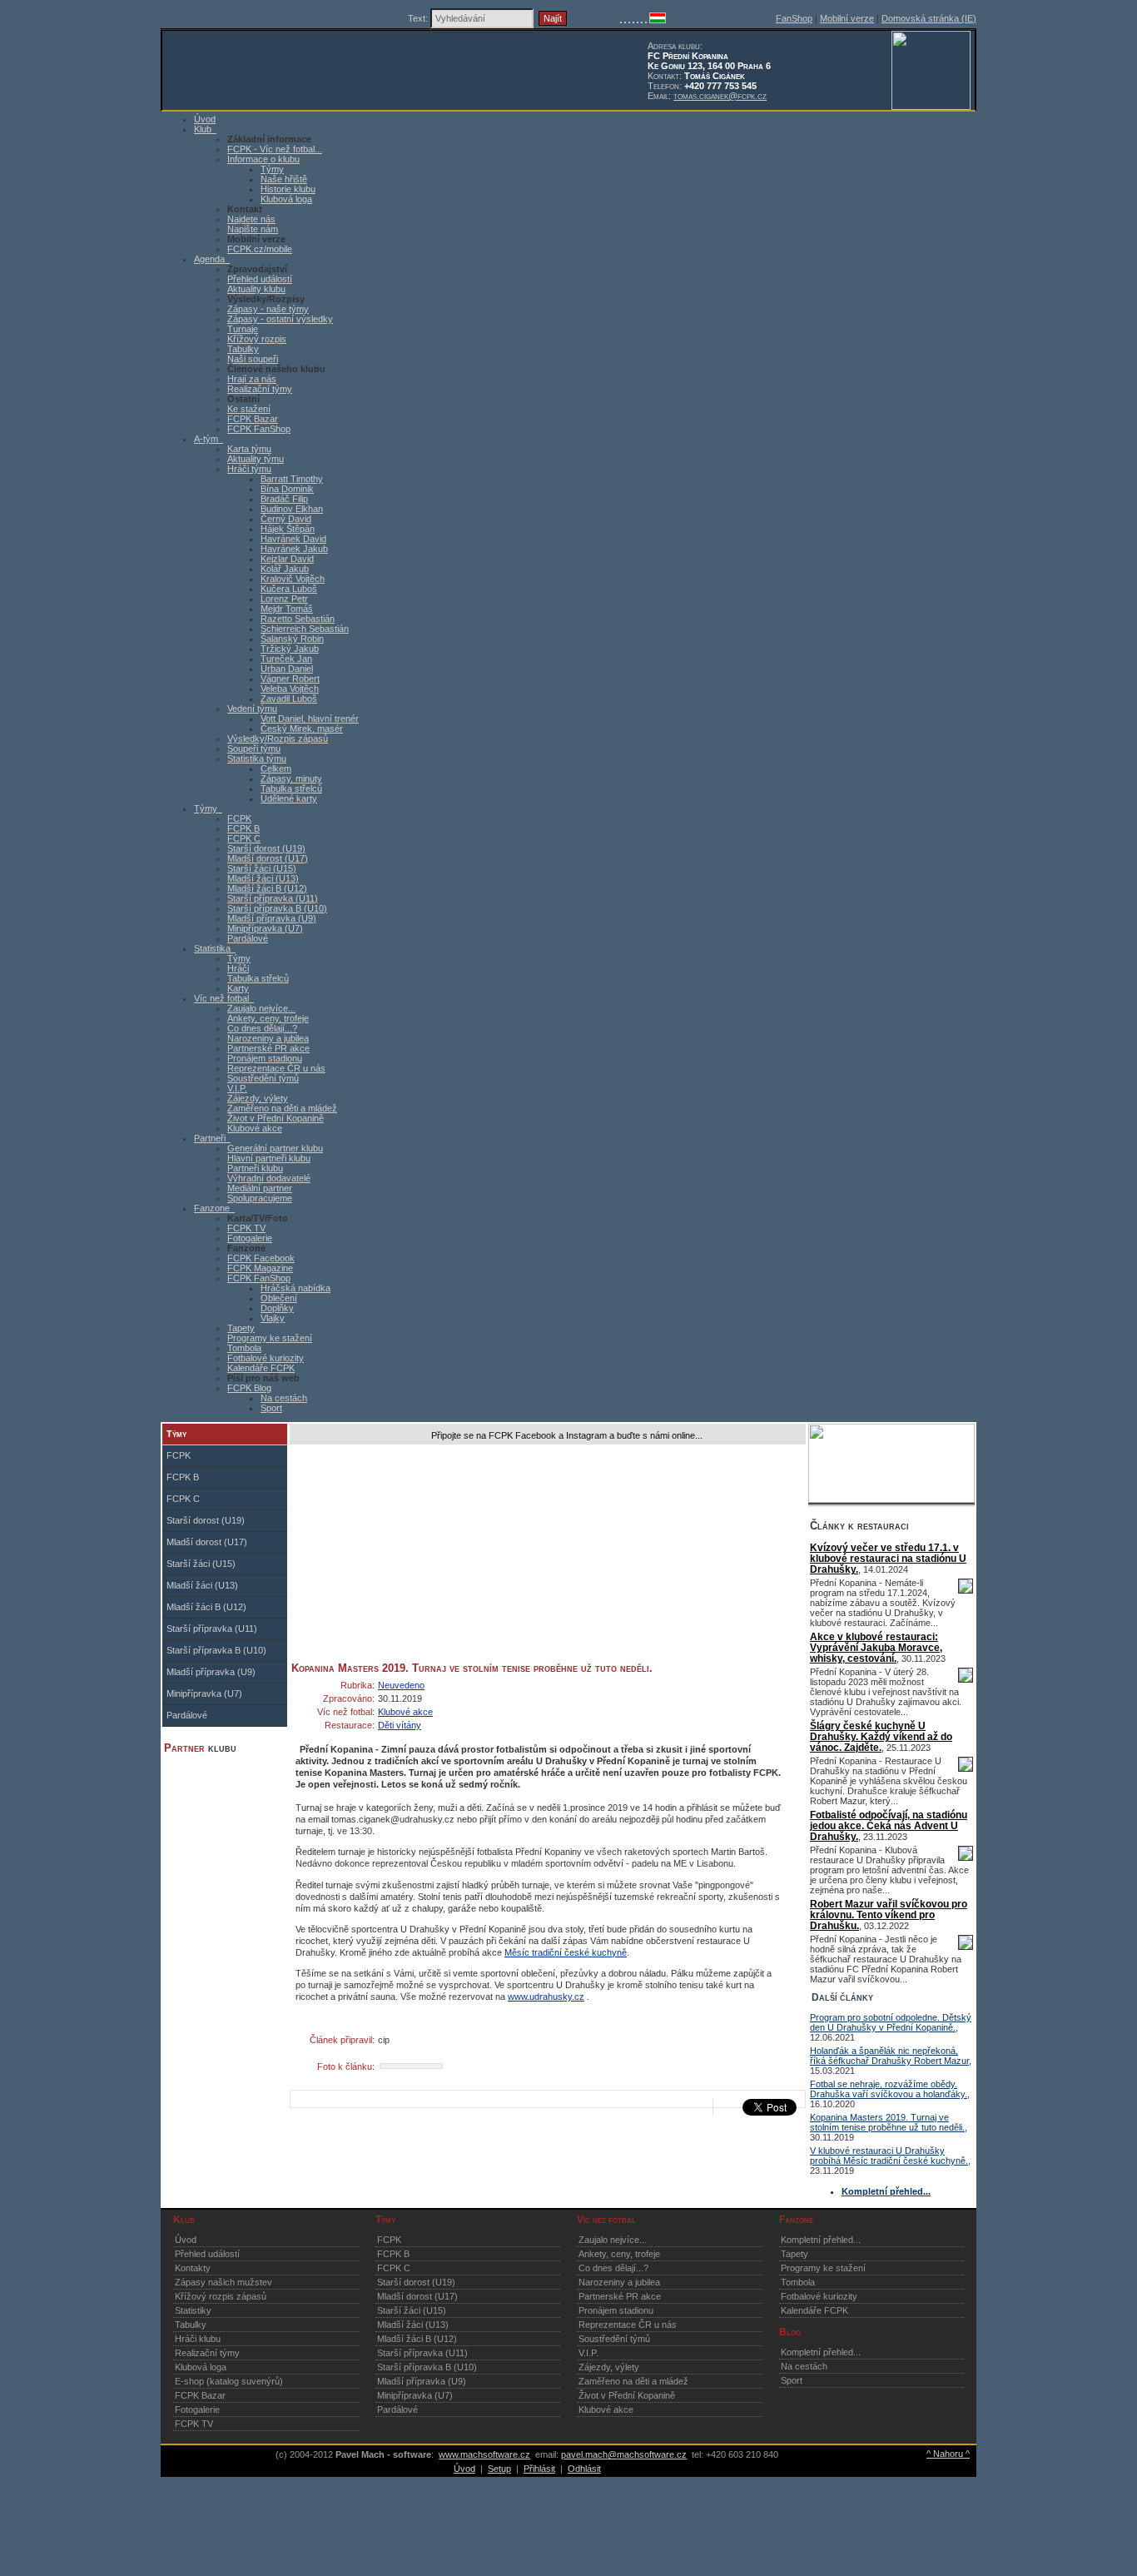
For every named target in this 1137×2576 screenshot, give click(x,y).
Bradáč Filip (284, 499)
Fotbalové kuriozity (266, 1358)
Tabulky (243, 349)
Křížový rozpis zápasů (221, 2296)
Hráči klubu (198, 2339)
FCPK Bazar (253, 419)
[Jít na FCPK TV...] (891, 1499)
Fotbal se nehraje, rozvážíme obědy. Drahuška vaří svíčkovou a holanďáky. (889, 2089)
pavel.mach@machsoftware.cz (624, 2454)
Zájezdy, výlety (258, 1098)
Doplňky (277, 1308)
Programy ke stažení (270, 1338)
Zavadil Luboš (289, 699)
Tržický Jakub (290, 649)
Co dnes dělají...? (262, 1028)
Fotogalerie (250, 1238)
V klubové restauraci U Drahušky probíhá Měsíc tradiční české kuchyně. (889, 2156)
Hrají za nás (252, 379)
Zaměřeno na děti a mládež (282, 1108)
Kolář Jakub (285, 569)
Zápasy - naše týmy (268, 309)
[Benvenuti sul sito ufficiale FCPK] (633, 20)
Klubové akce (255, 1128)
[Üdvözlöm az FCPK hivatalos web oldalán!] (658, 20)
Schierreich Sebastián (305, 629)
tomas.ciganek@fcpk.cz (720, 96)
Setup (499, 2469)
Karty (238, 988)
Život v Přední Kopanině (276, 1118)
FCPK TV (246, 1228)
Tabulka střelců (291, 788)
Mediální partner (260, 1188)
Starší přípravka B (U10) (277, 908)
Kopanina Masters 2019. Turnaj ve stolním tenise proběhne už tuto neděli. (887, 2122)
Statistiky (193, 2310)
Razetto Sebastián (298, 619)
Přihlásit (539, 2469)
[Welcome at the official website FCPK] (621, 20)
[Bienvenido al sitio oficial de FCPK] (646, 20)
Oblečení (279, 1298)
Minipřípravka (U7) (265, 928)
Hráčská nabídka (295, 1288)
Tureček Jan (286, 659)
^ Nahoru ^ (948, 2454)
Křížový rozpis (257, 339)
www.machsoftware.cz (484, 2454)
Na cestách (284, 1398)
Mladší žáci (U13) (263, 878)
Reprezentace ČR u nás (276, 1068)
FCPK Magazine (260, 1268)
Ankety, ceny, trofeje (268, 1018)
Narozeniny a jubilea (268, 1038)
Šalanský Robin (292, 639)
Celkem (276, 768)
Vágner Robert (290, 679)
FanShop (794, 18)
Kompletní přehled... (821, 2240)
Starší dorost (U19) (266, 848)
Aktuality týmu (256, 459)
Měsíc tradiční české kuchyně (566, 1952)
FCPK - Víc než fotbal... (275, 149)
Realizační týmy (260, 389)
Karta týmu (249, 449)
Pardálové (248, 938)
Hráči (238, 968)
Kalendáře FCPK (261, 1368)
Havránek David (293, 539)
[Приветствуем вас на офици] (642, 20)
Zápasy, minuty (291, 778)
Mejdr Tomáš (287, 609)
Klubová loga (286, 199)
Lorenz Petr (284, 599)
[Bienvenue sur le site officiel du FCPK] (629, 20)
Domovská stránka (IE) (929, 18)
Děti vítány (400, 1725)
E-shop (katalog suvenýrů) (229, 2381)
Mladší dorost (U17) (268, 858)
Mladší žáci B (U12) (267, 888)
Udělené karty (289, 798)
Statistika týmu (257, 758)
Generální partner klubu (275, 1148)
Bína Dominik (287, 489)
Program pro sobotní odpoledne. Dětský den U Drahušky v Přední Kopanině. (891, 2022)
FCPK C (244, 838)
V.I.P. (237, 1088)
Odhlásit (584, 2469)
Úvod (186, 2240)
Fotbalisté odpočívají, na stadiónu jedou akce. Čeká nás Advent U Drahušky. (889, 1825)
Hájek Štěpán (288, 529)
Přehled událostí (260, 279)
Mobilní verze (847, 18)
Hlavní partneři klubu (269, 1158)
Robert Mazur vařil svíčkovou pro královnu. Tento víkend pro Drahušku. (889, 1915)
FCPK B (243, 828)
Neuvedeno (401, 1685)
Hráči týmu (249, 469)
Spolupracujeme (260, 1198)
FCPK (239, 818)
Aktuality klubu (256, 289)
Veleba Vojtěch (290, 689)
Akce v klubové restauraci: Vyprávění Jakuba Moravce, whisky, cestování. (876, 1647)
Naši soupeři (253, 359)
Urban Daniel (287, 669)
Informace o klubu (263, 159)
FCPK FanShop (259, 429)
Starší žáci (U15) (262, 868)
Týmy (272, 169)
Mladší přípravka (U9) (272, 918)
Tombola (244, 1348)
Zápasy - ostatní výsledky (280, 319)
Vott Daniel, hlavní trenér (310, 719)
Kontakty (193, 2268)
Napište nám (253, 229)
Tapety (241, 1328)
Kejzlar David (287, 559)
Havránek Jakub (294, 549)
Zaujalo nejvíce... (261, 1008)
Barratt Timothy (292, 479)
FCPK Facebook (261, 1258)
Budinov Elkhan (292, 509)
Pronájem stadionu (265, 1058)
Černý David (286, 519)
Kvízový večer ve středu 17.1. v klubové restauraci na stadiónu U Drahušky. (888, 1558)
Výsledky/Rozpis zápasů (278, 738)
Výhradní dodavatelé (269, 1178)
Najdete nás (251, 219)
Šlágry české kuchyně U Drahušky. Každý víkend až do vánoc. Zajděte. (881, 1736)
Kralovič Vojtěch (293, 579)
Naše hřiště (284, 179)
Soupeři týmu (254, 748)
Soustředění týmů (263, 1078)
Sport (271, 1408)
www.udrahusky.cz (546, 1997)
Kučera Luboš (289, 589)
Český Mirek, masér (302, 729)
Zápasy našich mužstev (223, 2282)
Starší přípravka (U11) (273, 898)
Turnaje (243, 329)
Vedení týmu (252, 709)
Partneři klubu (255, 1168)
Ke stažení (249, 409)
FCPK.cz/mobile (260, 249)
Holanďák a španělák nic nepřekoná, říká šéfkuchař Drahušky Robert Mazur (889, 2056)
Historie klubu (288, 189)
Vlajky (273, 1318)
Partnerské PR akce (268, 1048)
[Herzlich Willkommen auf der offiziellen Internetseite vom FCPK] (625, 20)
